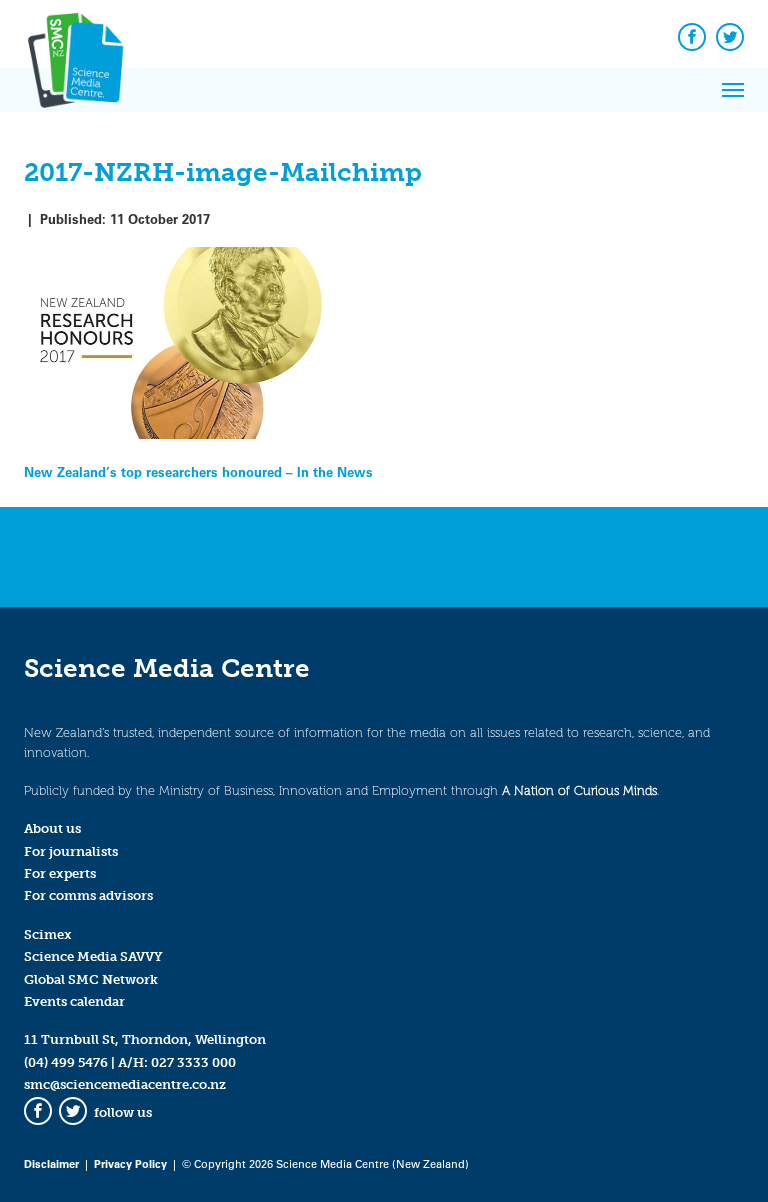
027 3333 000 (193, 1062)
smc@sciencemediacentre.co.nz (125, 1084)
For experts (60, 873)
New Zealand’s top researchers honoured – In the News (198, 471)
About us (52, 828)
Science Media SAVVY (93, 956)
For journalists (71, 851)
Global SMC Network (91, 979)
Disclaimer (51, 1163)
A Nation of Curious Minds (579, 790)
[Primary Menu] (733, 90)
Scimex (48, 934)
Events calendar (74, 1001)
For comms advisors (88, 895)
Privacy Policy (130, 1163)
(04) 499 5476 (66, 1062)
